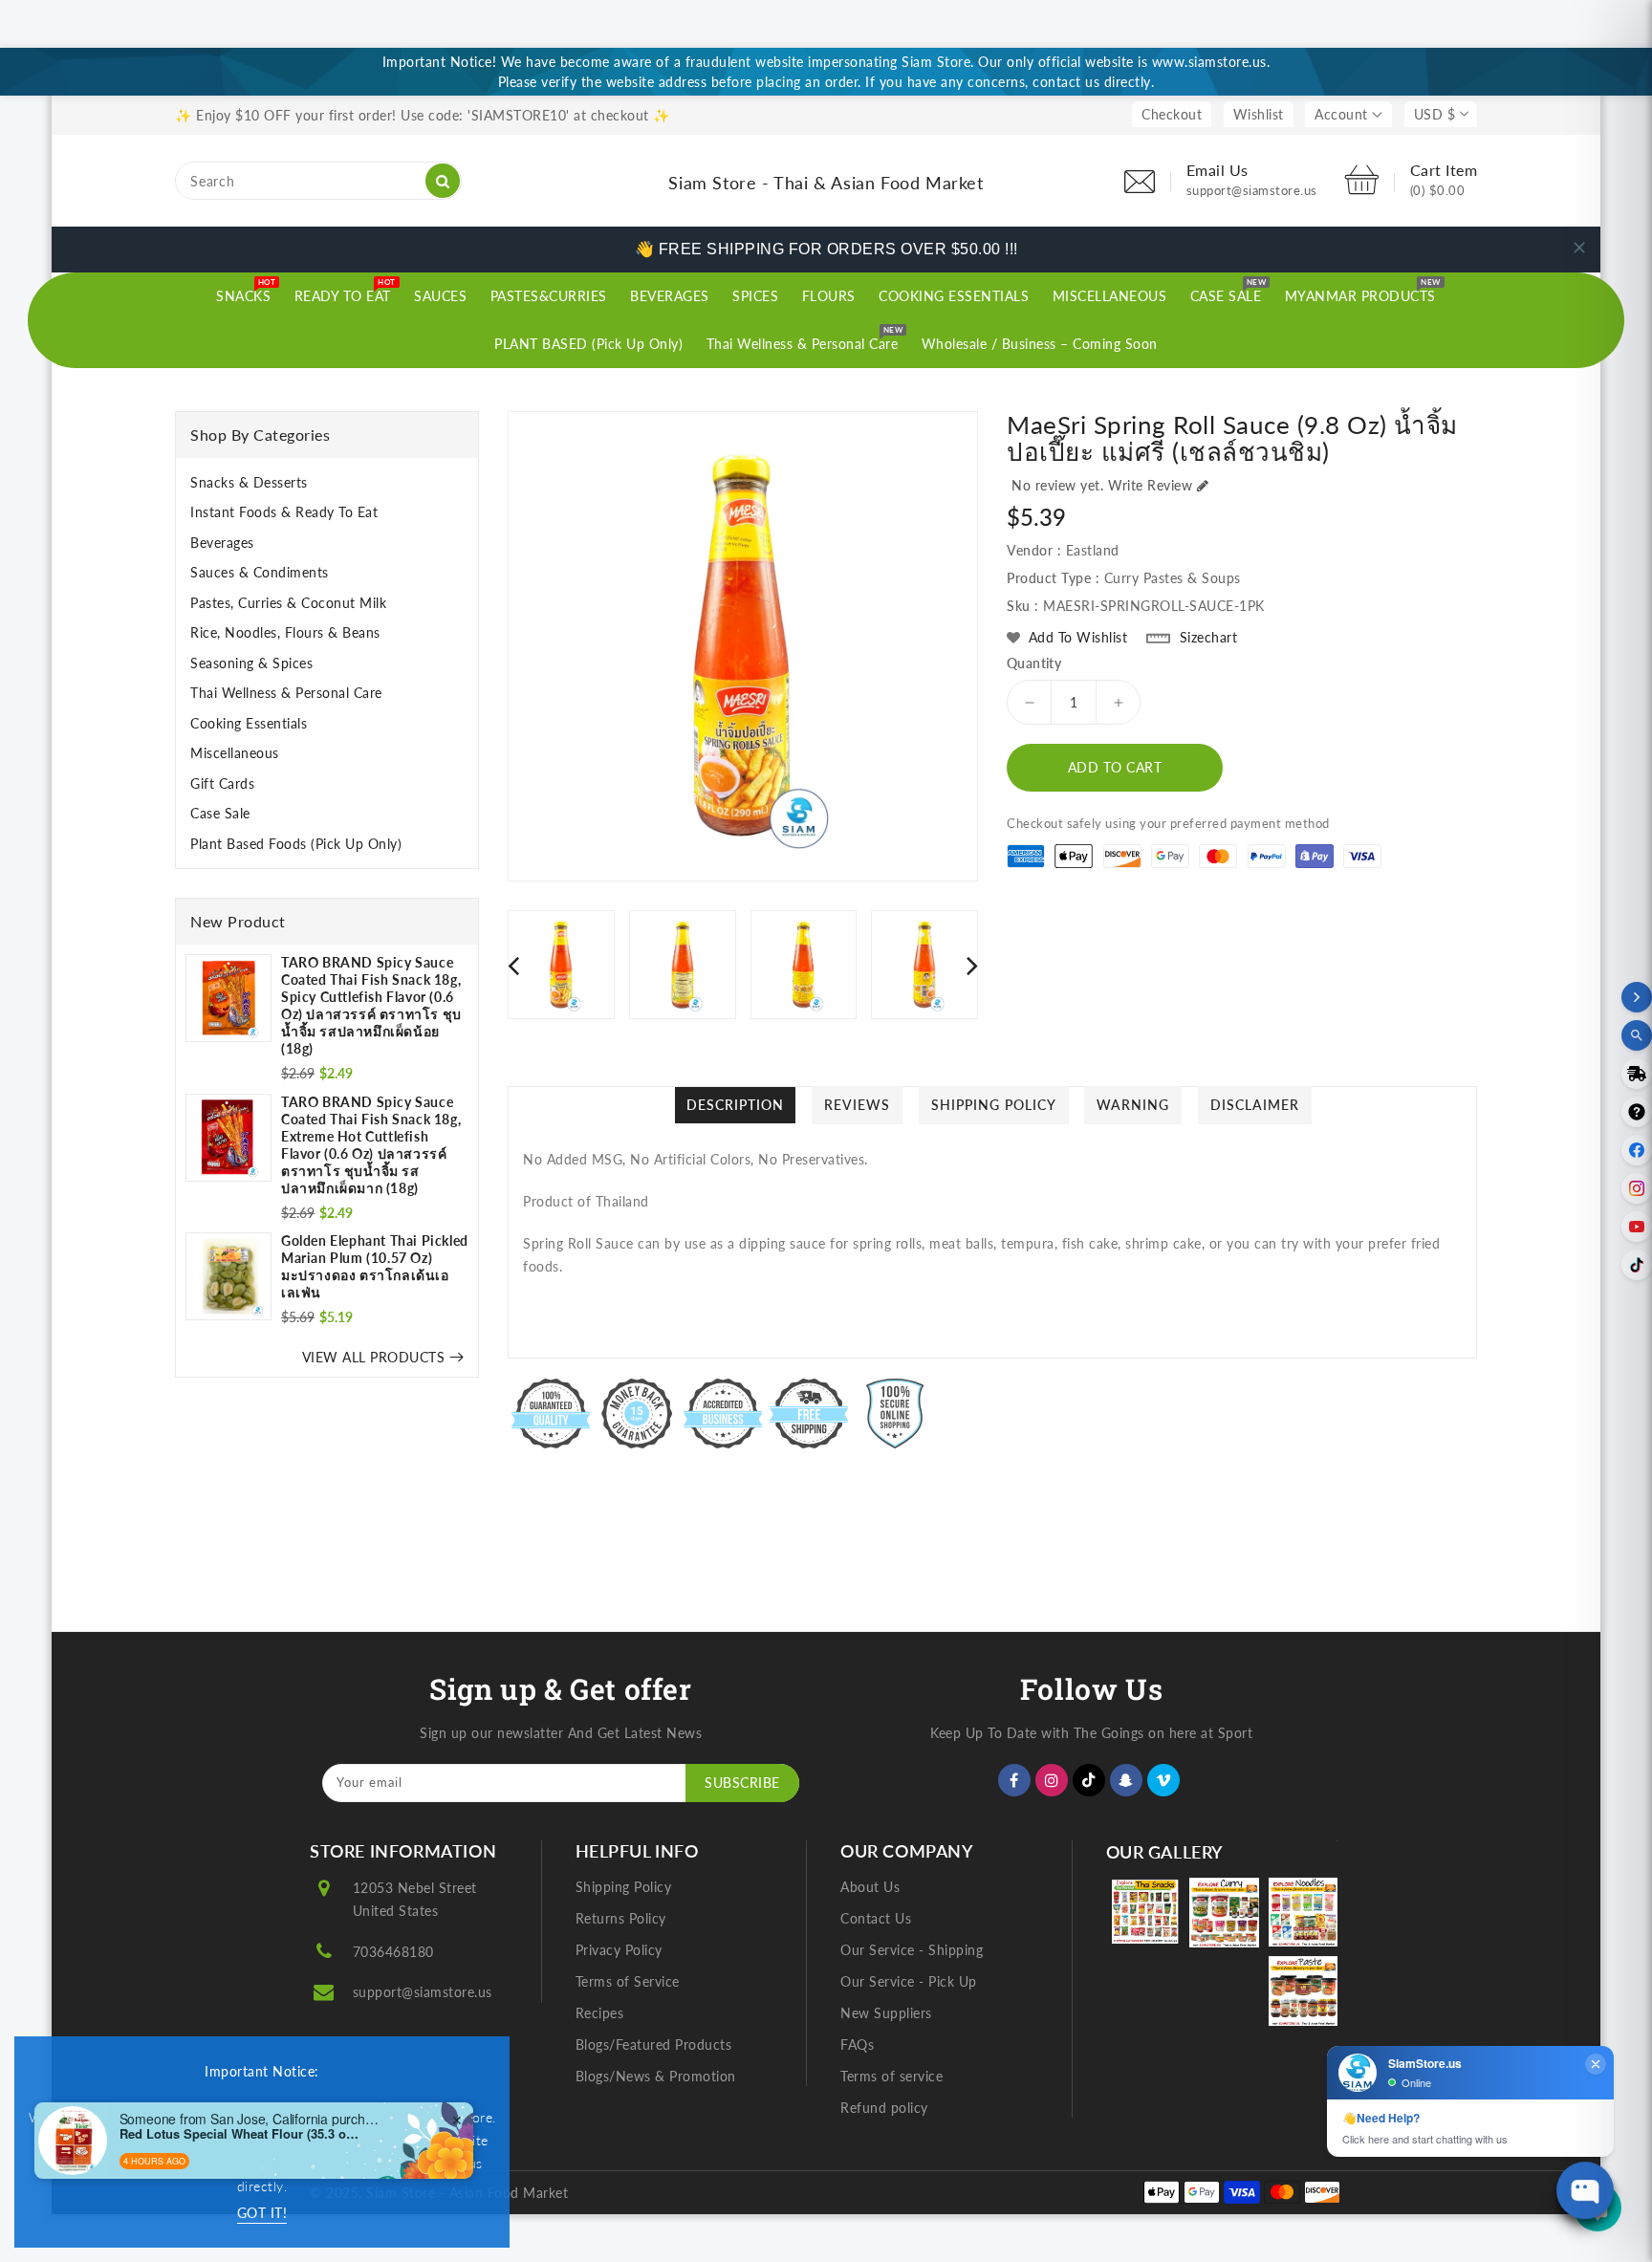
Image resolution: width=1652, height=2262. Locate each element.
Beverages (222, 543)
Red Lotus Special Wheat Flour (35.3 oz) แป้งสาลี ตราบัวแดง (239, 2134)
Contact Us (876, 1918)
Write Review (1150, 485)
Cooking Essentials (249, 723)
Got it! (262, 2213)
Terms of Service (628, 1981)
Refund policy (884, 2108)
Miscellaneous (235, 753)
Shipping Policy (624, 1887)
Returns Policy (621, 1918)
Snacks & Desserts (249, 482)
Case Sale (220, 813)
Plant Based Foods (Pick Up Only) (296, 844)
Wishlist (1259, 114)
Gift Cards (222, 783)
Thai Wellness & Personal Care (286, 693)
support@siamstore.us (423, 1992)
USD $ (1435, 114)
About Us (870, 1887)
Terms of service (891, 2076)
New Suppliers (886, 2013)
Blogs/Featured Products (654, 2044)
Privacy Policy (619, 1950)
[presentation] (513, 965)
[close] (1579, 248)
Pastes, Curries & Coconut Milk (288, 603)
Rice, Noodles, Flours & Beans (285, 632)
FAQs (857, 2044)
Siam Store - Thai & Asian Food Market (826, 183)
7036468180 (393, 1952)
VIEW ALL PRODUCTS (374, 1357)
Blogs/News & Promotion (656, 2076)
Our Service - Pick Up (909, 1981)
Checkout (1172, 114)
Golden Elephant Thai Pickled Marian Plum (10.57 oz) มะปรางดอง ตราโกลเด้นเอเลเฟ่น (375, 1266)
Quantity (1034, 663)
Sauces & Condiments (260, 572)
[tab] (327, 483)
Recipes (600, 2013)
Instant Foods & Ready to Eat (284, 512)
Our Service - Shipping (912, 1950)
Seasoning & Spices (251, 663)
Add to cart (1115, 767)
